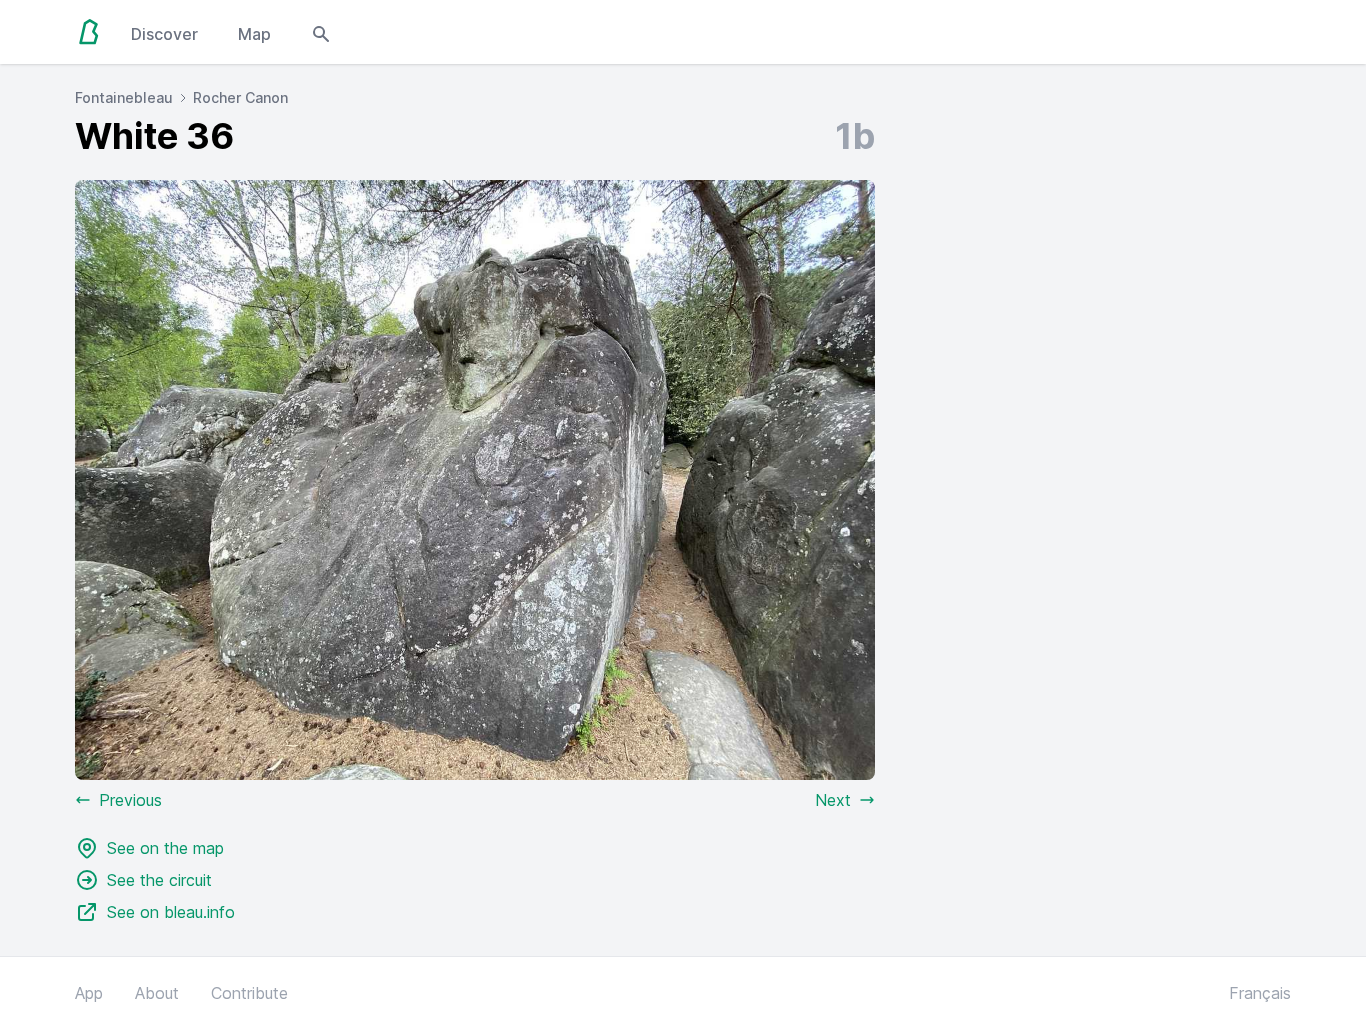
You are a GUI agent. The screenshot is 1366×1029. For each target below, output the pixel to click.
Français (1260, 993)
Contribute (249, 993)
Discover (164, 34)
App (89, 993)
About (157, 993)
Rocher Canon (240, 97)
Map (254, 34)
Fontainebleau (124, 97)
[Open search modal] (321, 32)
